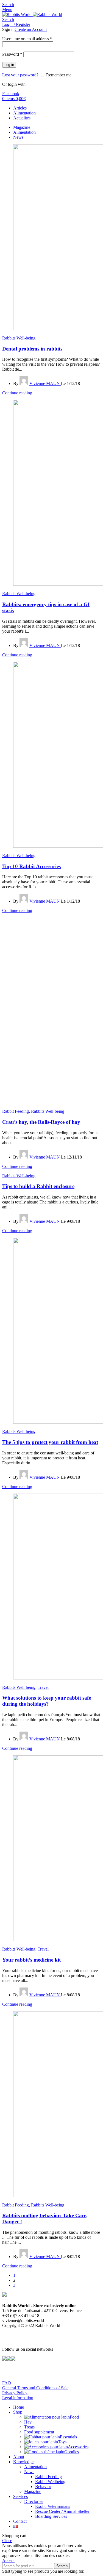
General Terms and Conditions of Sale (35, 2388)
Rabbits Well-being (19, 338)
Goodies (72, 2452)
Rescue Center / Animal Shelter (62, 2511)
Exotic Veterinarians (53, 2506)
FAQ (7, 2383)
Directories (34, 2501)
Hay (28, 2422)
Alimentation (35, 2467)
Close (7, 2541)
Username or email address (27, 39)
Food (74, 2417)
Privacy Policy (15, 2393)
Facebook (11, 94)
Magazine (33, 2491)
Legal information (18, 2398)
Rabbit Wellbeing (50, 2482)
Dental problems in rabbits (32, 349)
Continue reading (17, 393)
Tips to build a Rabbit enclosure (38, 1186)
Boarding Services (51, 2516)
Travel (43, 1687)
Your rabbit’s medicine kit (31, 1960)
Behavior (43, 2487)
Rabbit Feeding (16, 1111)
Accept (8, 2560)
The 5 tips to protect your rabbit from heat (50, 1442)
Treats (29, 2427)
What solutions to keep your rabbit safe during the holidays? (47, 1701)
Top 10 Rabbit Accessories (31, 866)
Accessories (78, 2447)
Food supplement (39, 2432)
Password (12, 54)
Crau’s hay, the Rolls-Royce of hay (41, 1122)
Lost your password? (20, 75)
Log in (9, 65)
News (29, 2472)
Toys (62, 2442)
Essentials (68, 2437)
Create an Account (31, 29)
